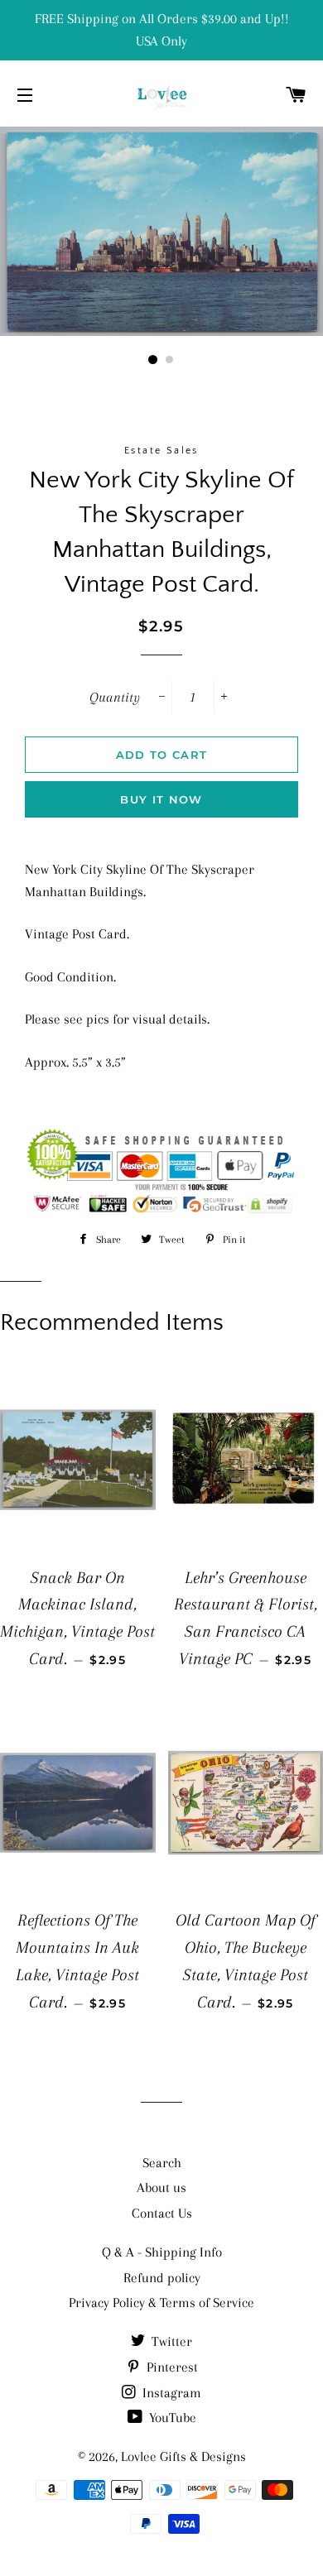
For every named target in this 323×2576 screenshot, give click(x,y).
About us (161, 2187)
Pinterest (171, 2367)
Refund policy (162, 2278)
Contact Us (162, 2213)
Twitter (170, 2341)
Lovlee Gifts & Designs (183, 2456)
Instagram (170, 2393)
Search (162, 2163)
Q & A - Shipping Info (162, 2252)
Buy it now (161, 799)
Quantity (115, 697)
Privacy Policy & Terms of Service (161, 2303)
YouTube (171, 2418)
